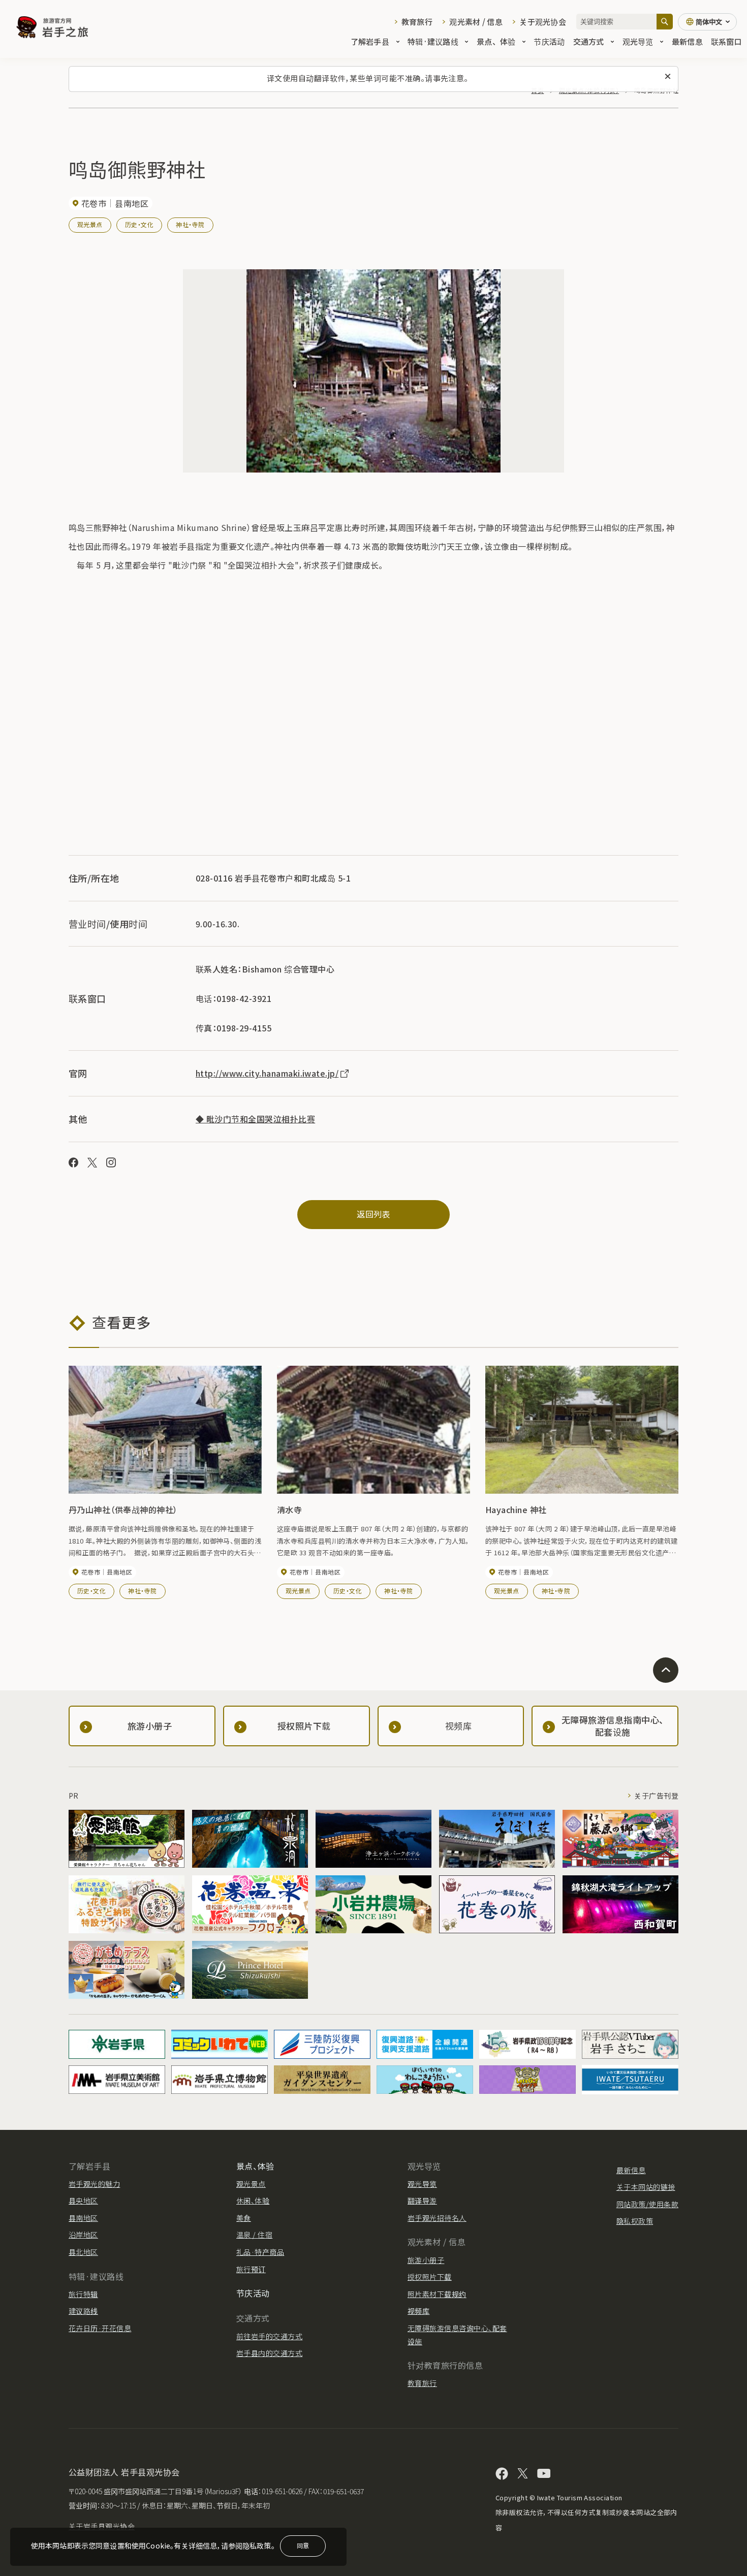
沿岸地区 (83, 2235)
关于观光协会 (543, 22)
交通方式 (589, 41)
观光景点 (90, 224)
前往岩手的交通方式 (269, 2336)
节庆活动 (549, 41)
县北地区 (83, 2252)
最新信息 (687, 41)
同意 (303, 2545)
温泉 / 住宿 (254, 2235)
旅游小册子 (426, 2260)
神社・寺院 (190, 224)
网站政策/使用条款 (647, 2204)
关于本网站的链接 (646, 2187)
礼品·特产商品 (260, 2252)
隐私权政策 (635, 2221)
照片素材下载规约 (437, 2294)
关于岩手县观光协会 (102, 2526)
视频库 (418, 2311)
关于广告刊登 (656, 1796)
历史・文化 (139, 224)
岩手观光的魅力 (94, 2184)
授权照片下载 (430, 2277)
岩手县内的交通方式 (269, 2353)
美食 (244, 2218)
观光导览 (638, 41)
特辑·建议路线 (433, 41)
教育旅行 (417, 22)
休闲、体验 (253, 2201)
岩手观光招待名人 (437, 2218)
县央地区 (83, 2201)
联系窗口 (726, 41)
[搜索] (665, 22)
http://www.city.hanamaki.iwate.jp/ (267, 1073)
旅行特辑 (83, 2294)
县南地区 (83, 2218)
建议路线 (83, 2311)
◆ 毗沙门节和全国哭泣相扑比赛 (255, 1119)
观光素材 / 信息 (476, 22)
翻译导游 (422, 2201)
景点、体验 (496, 41)
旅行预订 (251, 2269)
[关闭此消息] (668, 77)
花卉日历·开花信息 (100, 2328)
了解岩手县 (370, 41)
